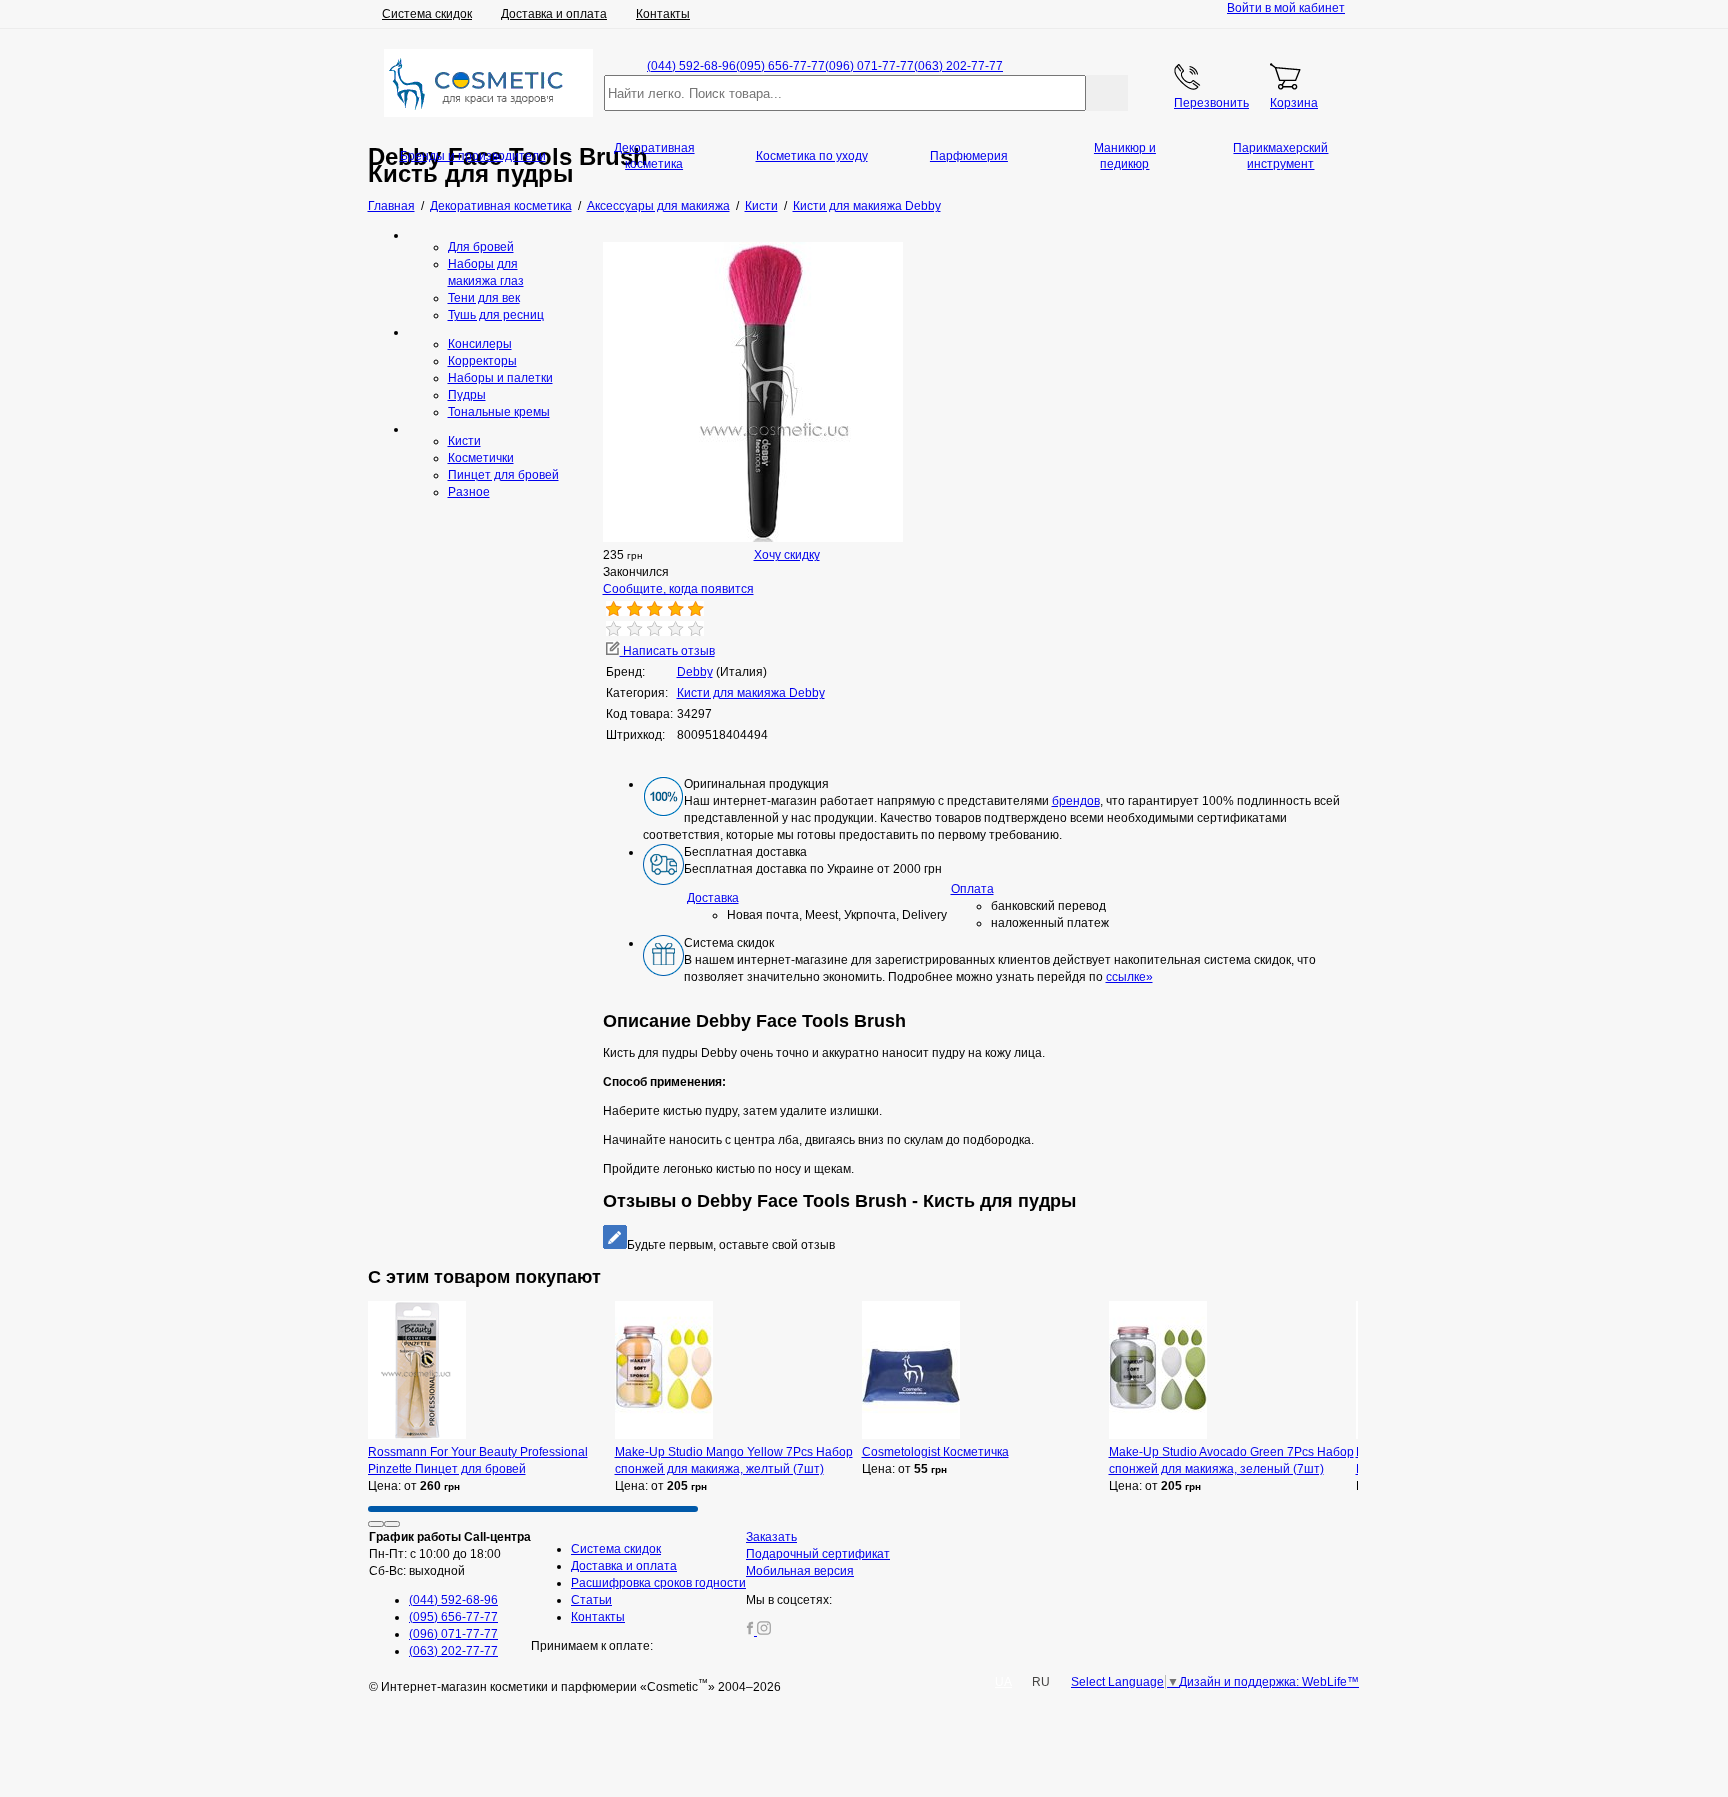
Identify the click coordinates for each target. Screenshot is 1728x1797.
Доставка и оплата (554, 14)
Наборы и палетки (500, 378)
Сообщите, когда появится (678, 589)
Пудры (467, 395)
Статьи (591, 1600)
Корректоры (482, 361)
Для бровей (481, 247)
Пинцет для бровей (503, 475)
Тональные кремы (499, 412)
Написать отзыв (667, 651)
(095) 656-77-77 (780, 66)
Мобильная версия (800, 1571)
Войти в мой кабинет (1286, 8)
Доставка (713, 898)
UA (1003, 1682)
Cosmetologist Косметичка (935, 1452)
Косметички (481, 458)
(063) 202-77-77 (958, 66)
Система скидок (427, 14)
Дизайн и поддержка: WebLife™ (1269, 1682)
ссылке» (1129, 977)
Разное (469, 492)
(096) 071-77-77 (869, 66)
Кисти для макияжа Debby (751, 693)
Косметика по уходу (812, 156)
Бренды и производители (473, 156)
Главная (391, 206)
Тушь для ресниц (496, 315)
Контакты (663, 14)
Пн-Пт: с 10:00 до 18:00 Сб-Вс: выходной (450, 1554)
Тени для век (484, 298)
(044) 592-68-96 (691, 66)
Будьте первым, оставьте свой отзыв (731, 1245)
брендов (1076, 801)
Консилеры (480, 344)
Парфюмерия (969, 156)
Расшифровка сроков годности (658, 1583)
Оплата (972, 889)
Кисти (464, 441)
